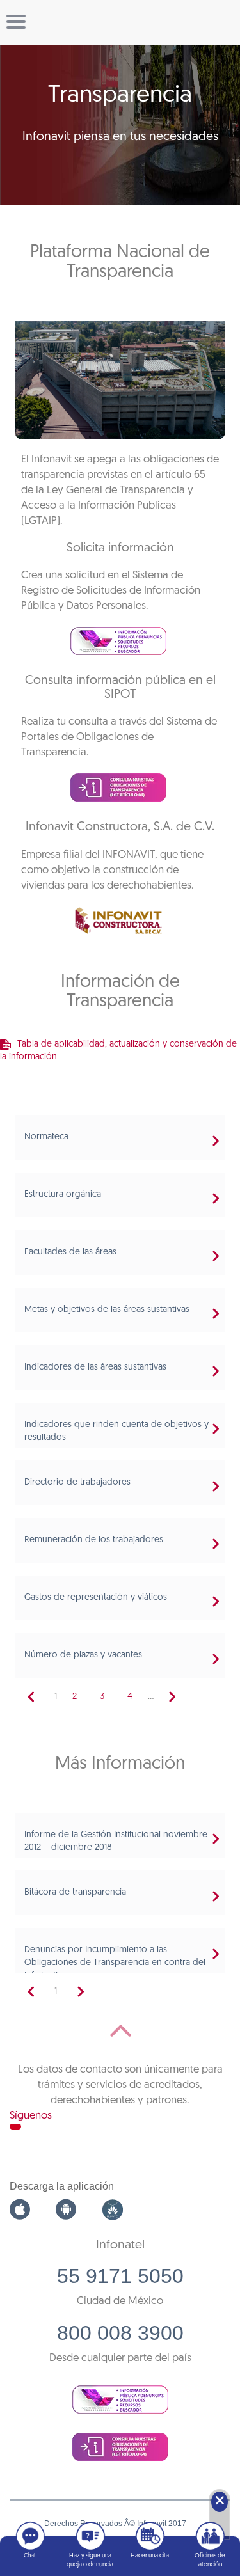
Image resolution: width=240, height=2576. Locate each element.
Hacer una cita (150, 2556)
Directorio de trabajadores (77, 1482)
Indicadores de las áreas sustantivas (95, 1367)
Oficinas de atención (210, 2560)
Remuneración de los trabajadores (94, 1540)
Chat (30, 2556)
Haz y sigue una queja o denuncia (90, 2560)
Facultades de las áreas (70, 1252)
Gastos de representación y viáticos (96, 1598)
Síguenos (31, 2116)
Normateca (46, 1137)
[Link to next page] (172, 1697)
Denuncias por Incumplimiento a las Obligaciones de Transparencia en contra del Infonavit (115, 1963)
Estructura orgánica (63, 1195)
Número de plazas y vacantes (83, 1655)
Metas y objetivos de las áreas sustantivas (107, 1310)
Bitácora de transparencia (75, 1892)
